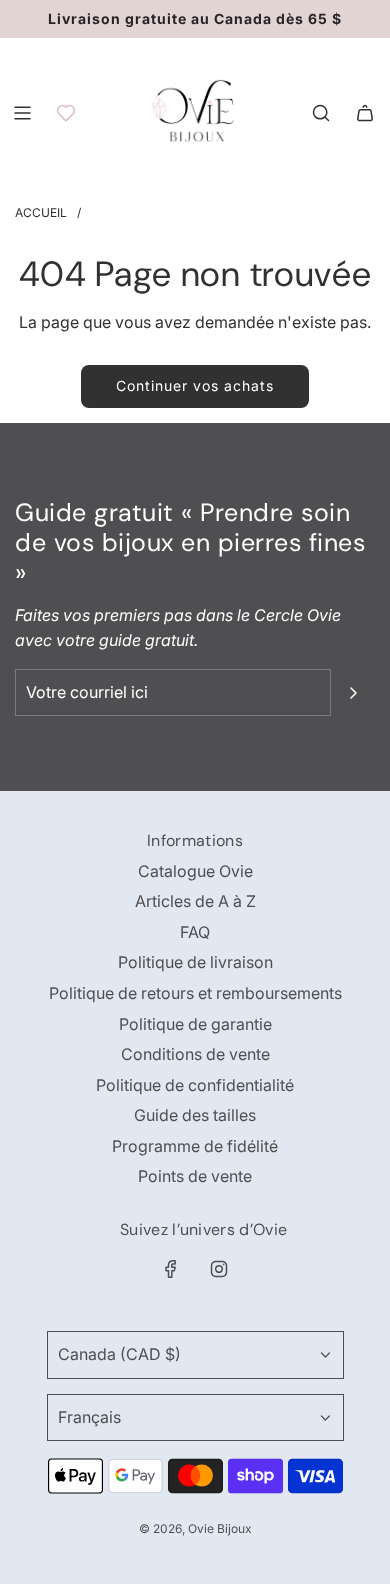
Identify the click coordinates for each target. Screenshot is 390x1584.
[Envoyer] (353, 693)
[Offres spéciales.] (66, 113)
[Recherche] (321, 113)
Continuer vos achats (195, 385)
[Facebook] (171, 1269)
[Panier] (365, 113)
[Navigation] (22, 113)
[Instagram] (219, 1269)
